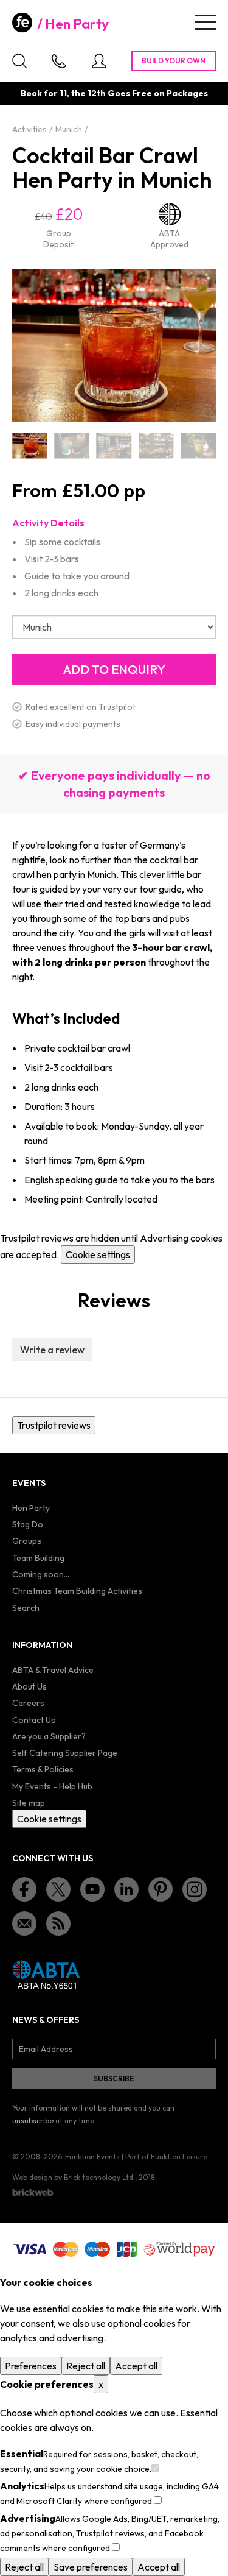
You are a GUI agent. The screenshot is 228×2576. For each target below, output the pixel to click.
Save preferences (91, 2567)
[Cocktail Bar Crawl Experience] (156, 446)
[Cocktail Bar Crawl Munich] (199, 446)
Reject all (86, 2366)
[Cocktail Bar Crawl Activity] (71, 446)
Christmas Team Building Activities (77, 1591)
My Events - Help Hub (52, 1786)
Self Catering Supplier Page (65, 1753)
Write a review (52, 1350)
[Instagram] (195, 1889)
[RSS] (58, 1923)
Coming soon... (41, 1574)
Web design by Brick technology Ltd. (74, 2177)
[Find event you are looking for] (19, 61)
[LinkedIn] (126, 1889)
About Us (29, 1686)
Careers (28, 1703)
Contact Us (34, 1720)
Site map (29, 1803)
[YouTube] (92, 1889)
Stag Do (28, 1524)
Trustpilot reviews (54, 1425)
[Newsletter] (24, 1923)
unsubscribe (33, 2121)
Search (26, 1608)
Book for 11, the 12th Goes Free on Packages (114, 93)
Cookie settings (98, 1254)
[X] (58, 1889)
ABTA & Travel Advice (53, 1670)
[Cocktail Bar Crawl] (29, 446)
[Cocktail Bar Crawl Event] (114, 446)
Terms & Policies (43, 1769)
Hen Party (77, 24)
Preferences (31, 2366)
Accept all (136, 2366)
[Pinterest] (161, 1889)
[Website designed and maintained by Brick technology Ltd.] (33, 2192)
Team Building (38, 1558)
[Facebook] (24, 1889)
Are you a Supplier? (49, 1736)
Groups (27, 1541)
